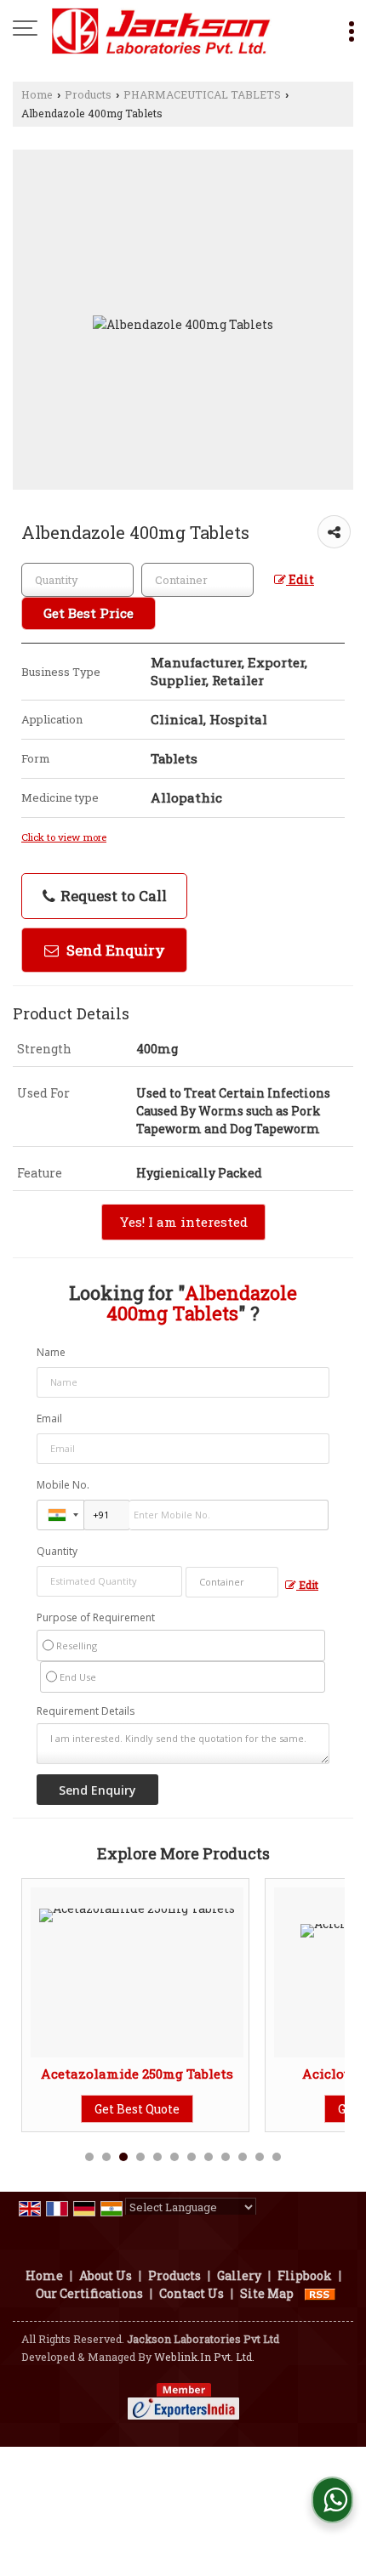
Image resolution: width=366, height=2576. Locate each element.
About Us (106, 2275)
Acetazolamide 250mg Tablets (137, 2074)
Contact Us (192, 2293)
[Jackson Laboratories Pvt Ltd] (161, 30)
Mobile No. (63, 1485)
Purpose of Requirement (96, 1618)
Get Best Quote (137, 2109)
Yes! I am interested (183, 1222)
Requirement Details (86, 1711)
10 (243, 2157)
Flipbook (305, 2275)
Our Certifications (89, 2293)
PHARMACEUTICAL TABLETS (202, 94)
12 (277, 2157)
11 (260, 2157)
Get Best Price (89, 613)
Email (49, 1419)
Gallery (239, 2275)
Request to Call (112, 896)
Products (88, 94)
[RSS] (320, 2293)
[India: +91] (60, 1515)
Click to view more (64, 837)
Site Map (267, 2293)
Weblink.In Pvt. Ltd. (204, 2357)
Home (37, 94)
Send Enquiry (114, 950)
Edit (300, 579)
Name (51, 1352)
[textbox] (197, 580)
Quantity (57, 1551)
